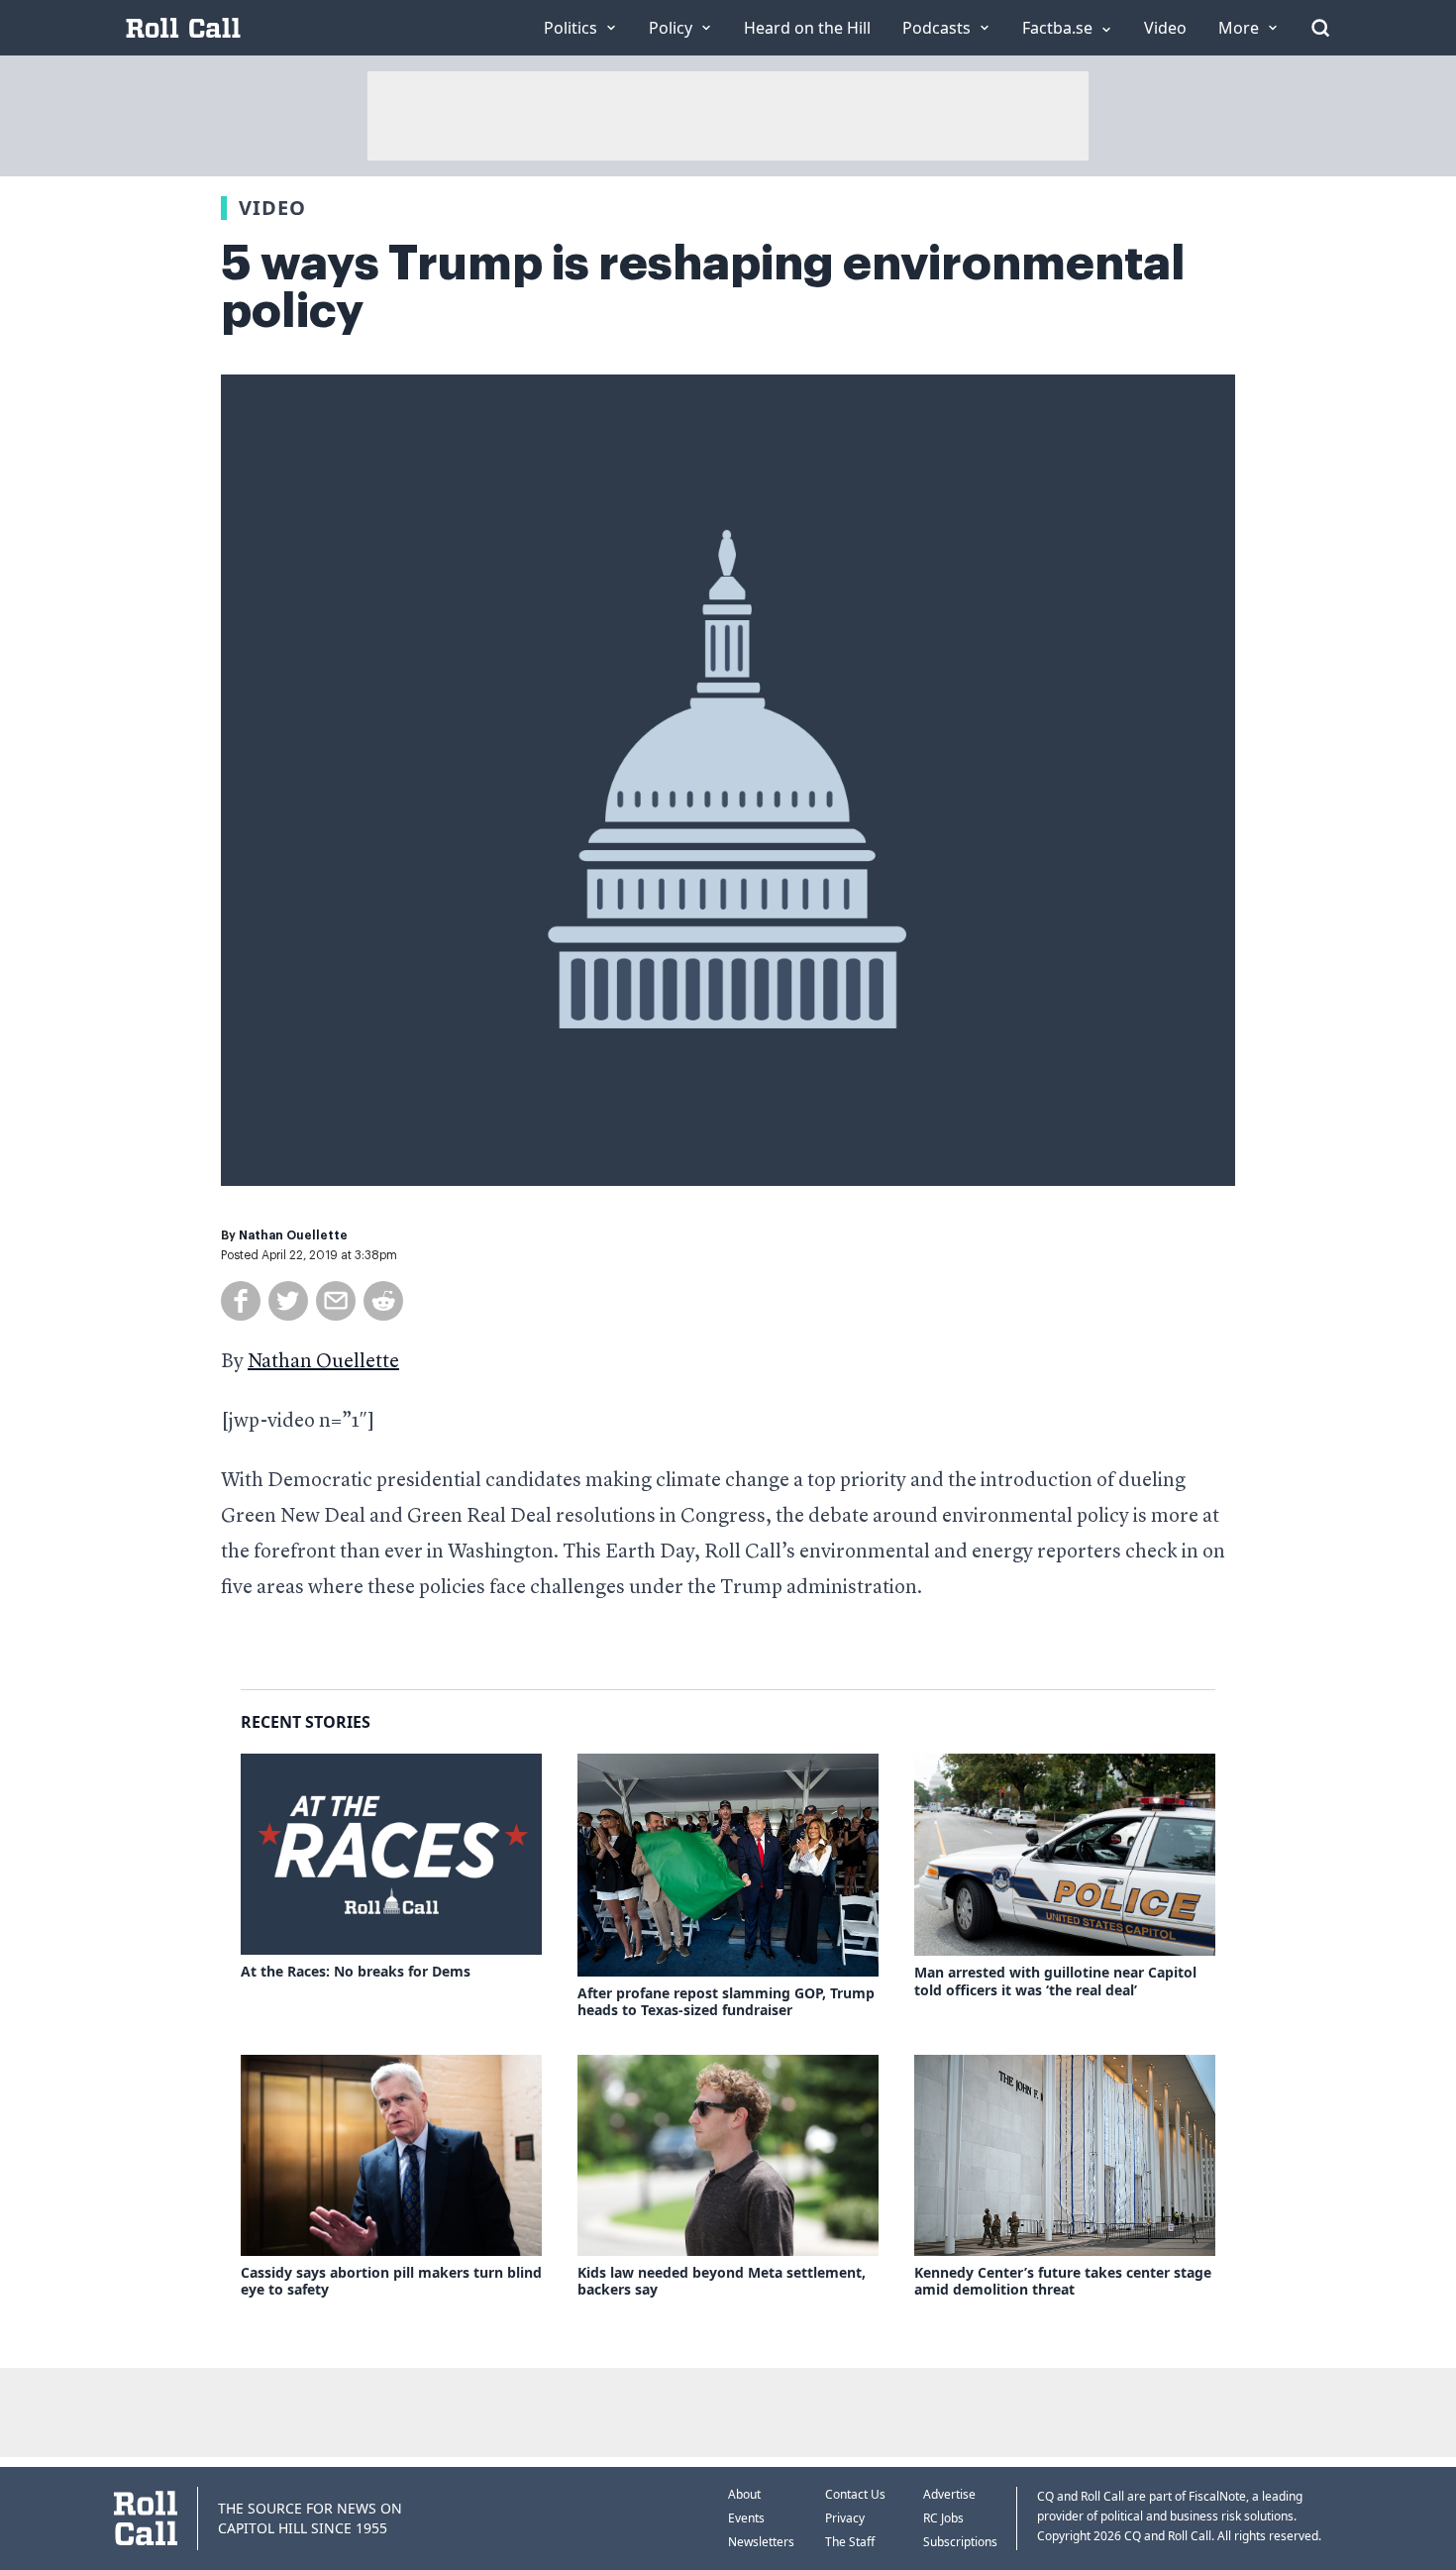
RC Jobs (943, 2518)
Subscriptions (960, 2542)
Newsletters (761, 2542)
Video (272, 208)
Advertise (949, 2494)
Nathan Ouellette (293, 1235)
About (744, 2494)
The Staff (850, 2542)
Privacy (845, 2518)
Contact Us (855, 2494)
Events (746, 2518)
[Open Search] (1320, 28)
